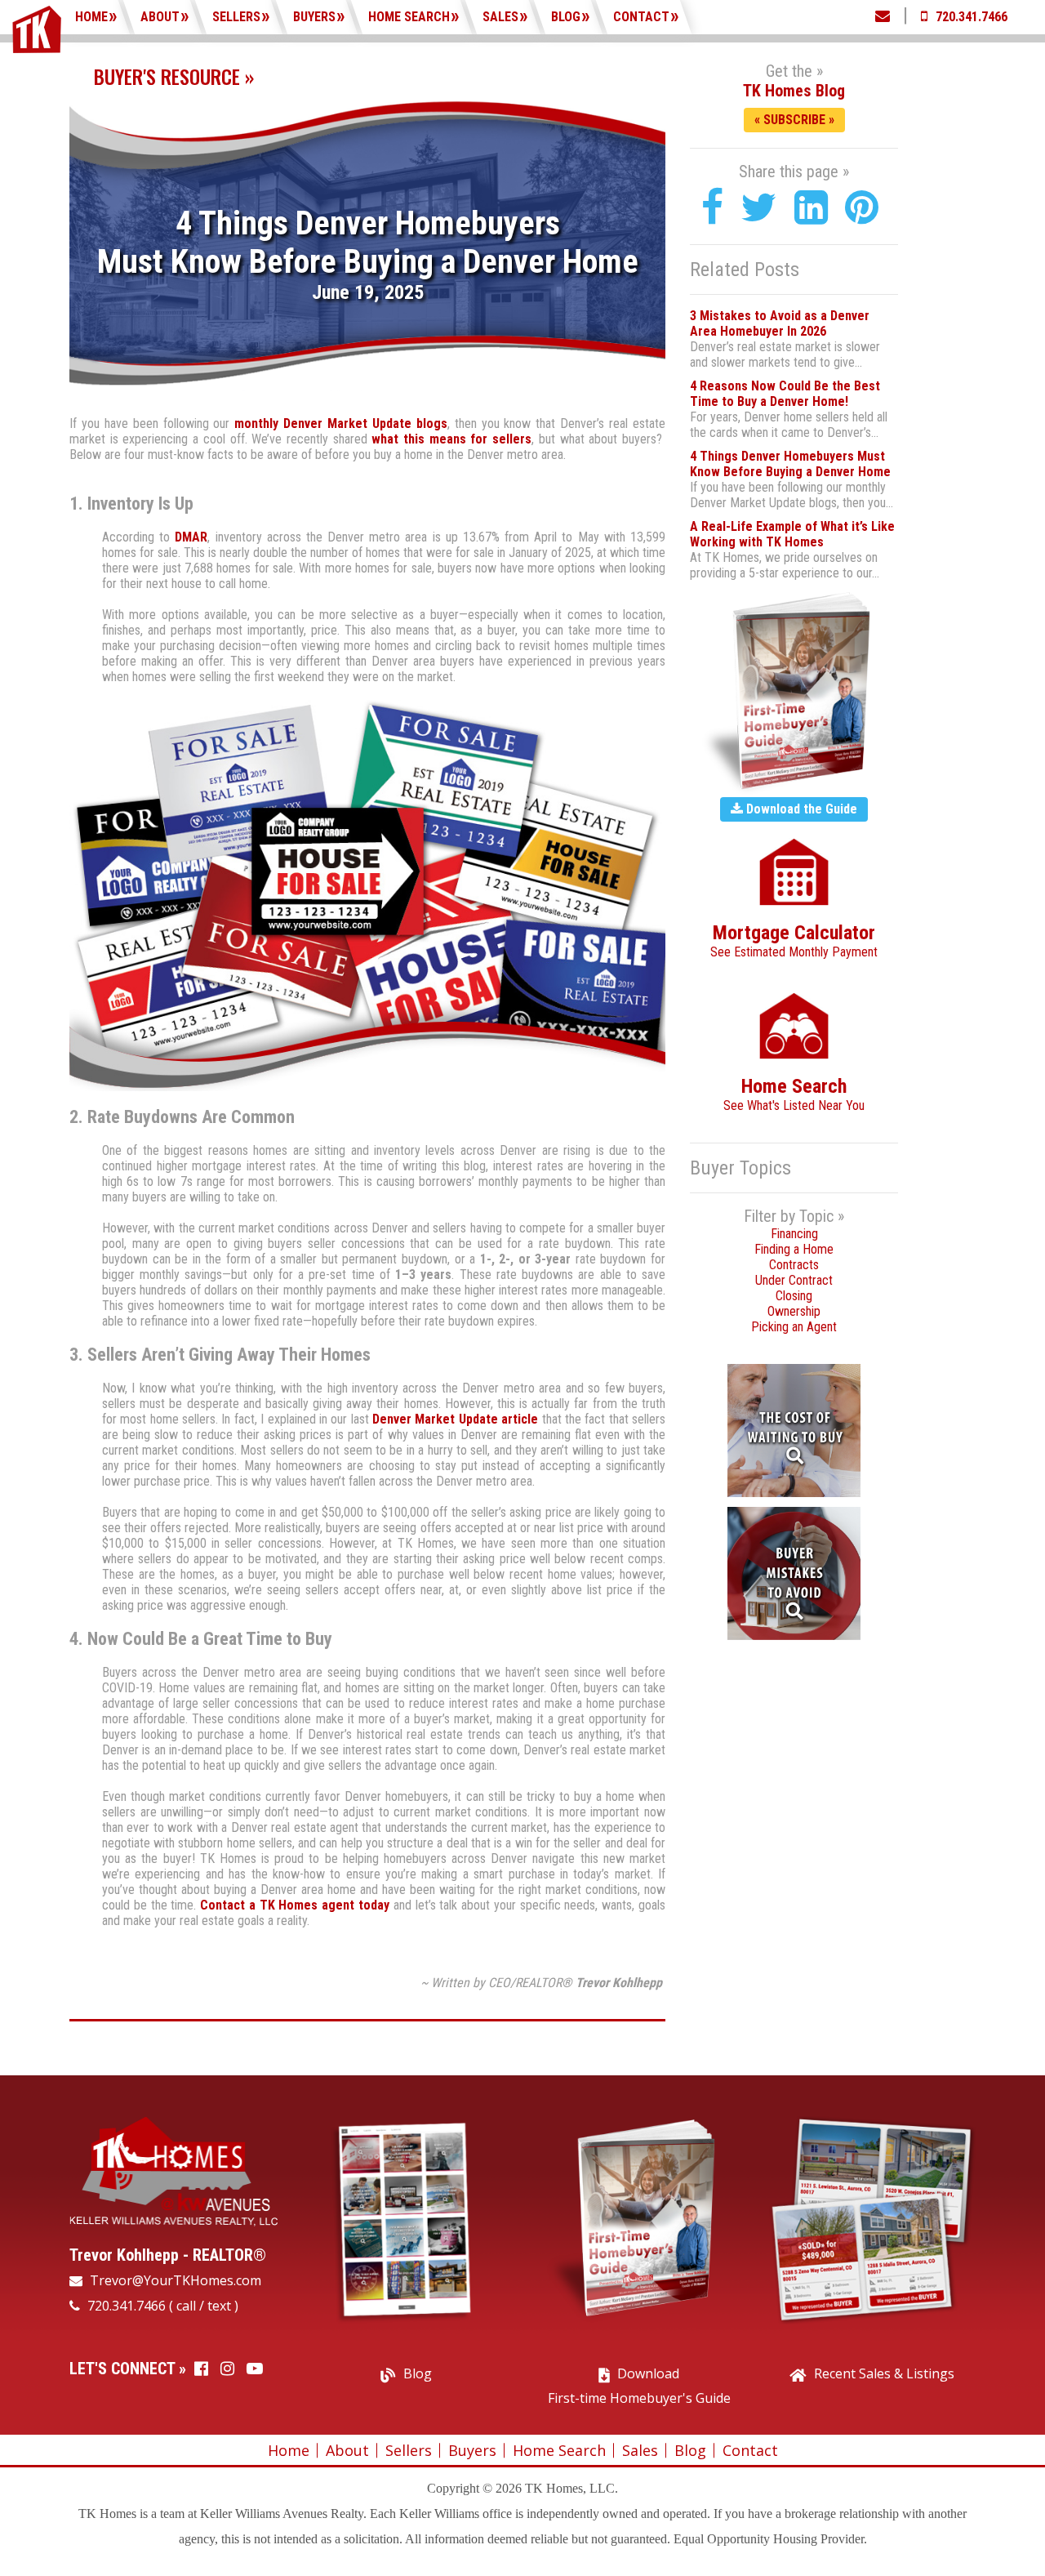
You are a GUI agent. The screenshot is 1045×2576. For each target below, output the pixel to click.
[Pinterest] (862, 208)
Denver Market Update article (455, 1419)
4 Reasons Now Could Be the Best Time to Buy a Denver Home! (785, 394)
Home (91, 17)
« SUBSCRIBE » (794, 120)
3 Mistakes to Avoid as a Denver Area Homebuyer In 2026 (780, 323)
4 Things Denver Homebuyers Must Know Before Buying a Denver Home (790, 464)
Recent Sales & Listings (884, 2373)
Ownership (794, 1311)
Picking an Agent (794, 1327)
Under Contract (794, 1280)
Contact (641, 17)
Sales (500, 17)
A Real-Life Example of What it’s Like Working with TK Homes (792, 534)
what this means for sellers (451, 439)
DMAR (191, 537)
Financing (794, 1234)
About (160, 17)
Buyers (314, 17)
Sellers (236, 17)
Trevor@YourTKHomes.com (174, 2280)
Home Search (409, 17)
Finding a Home (794, 1249)
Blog (566, 17)
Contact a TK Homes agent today (295, 1905)
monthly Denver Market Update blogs (341, 423)
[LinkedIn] (811, 208)
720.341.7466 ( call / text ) (161, 2306)
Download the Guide (800, 809)
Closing (794, 1296)
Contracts (794, 1265)
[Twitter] (759, 208)
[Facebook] (712, 208)
